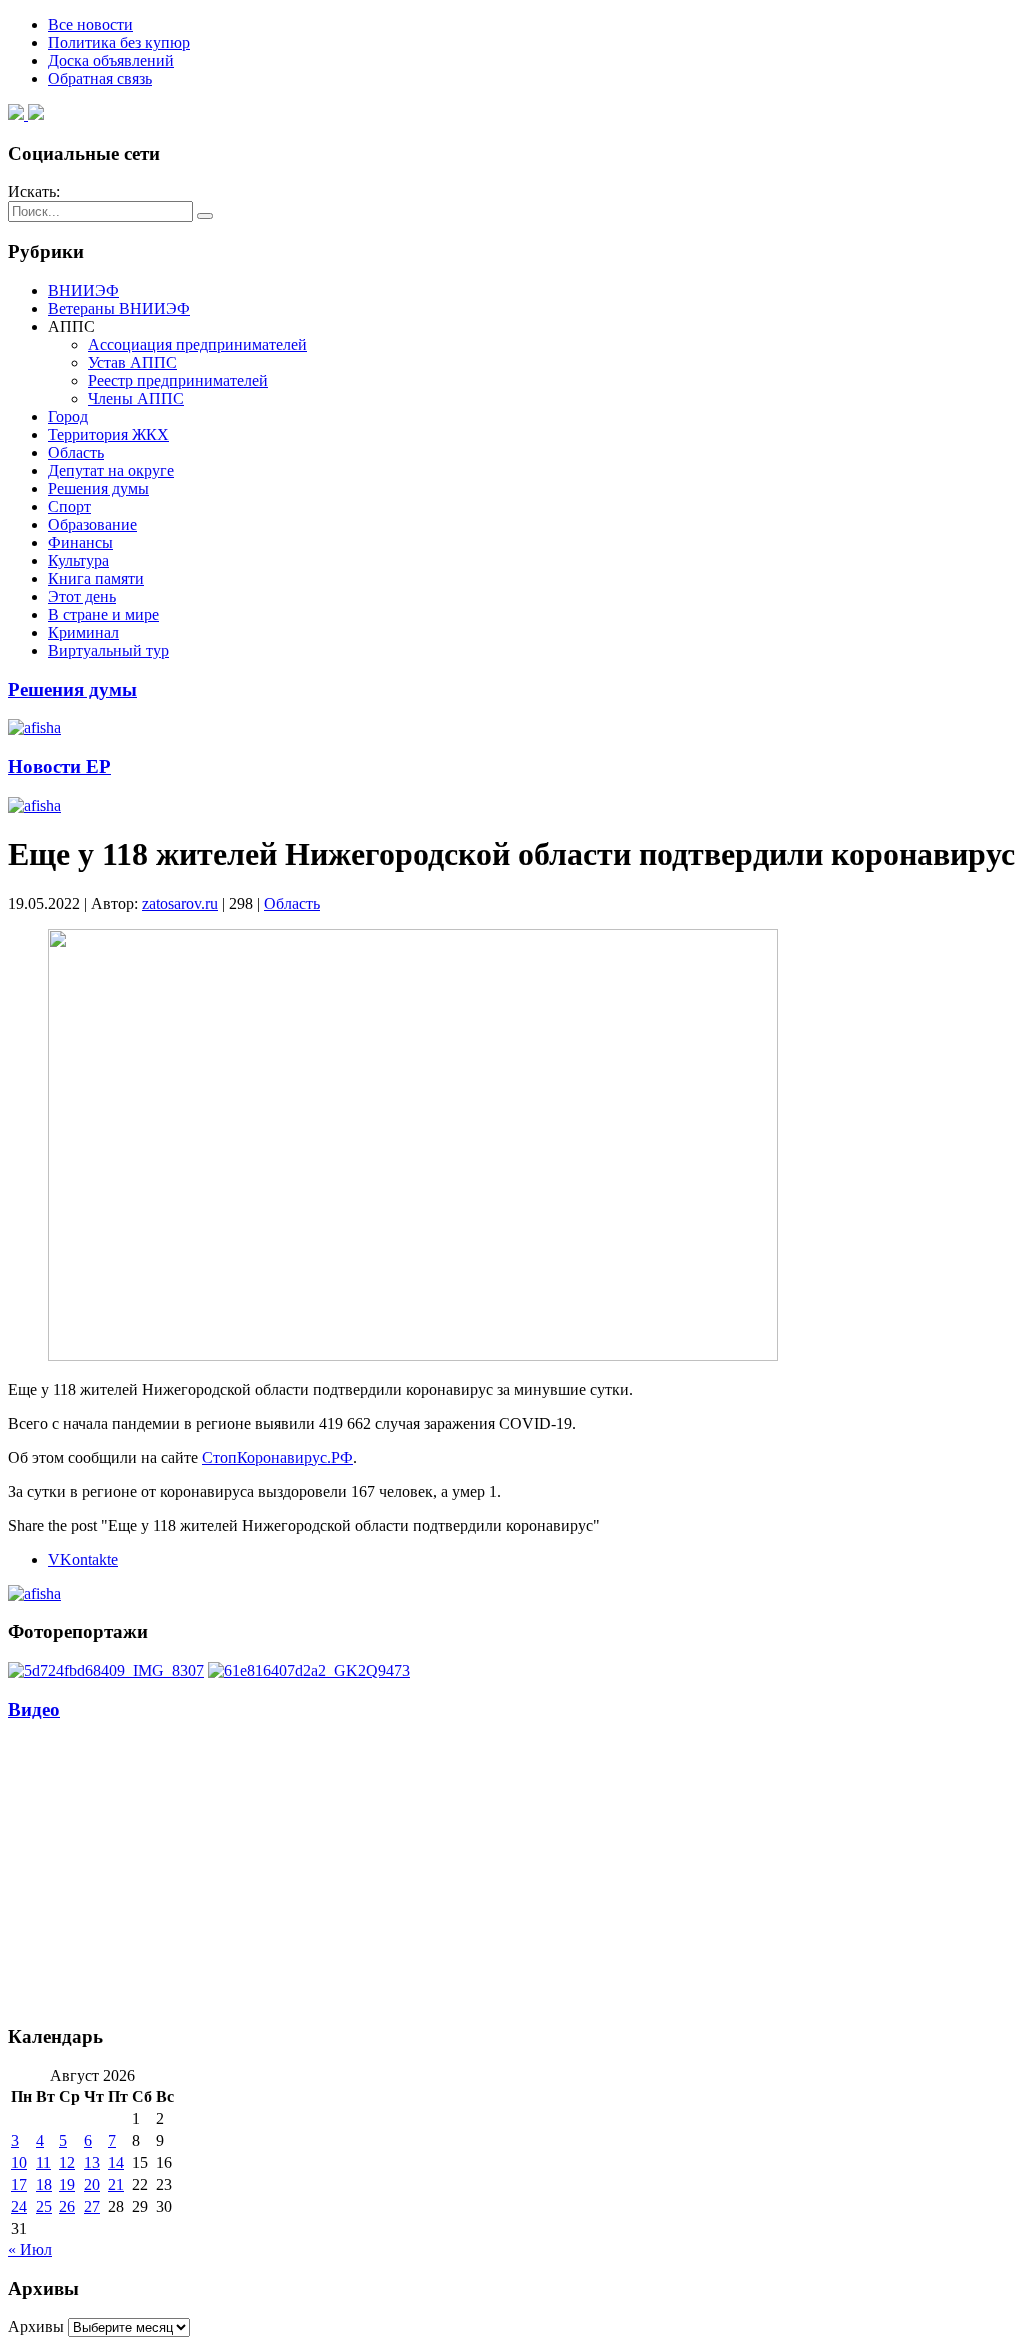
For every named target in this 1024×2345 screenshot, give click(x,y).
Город (68, 416)
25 (44, 2206)
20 (92, 2184)
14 (116, 2162)
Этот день (82, 596)
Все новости (90, 24)
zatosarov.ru (180, 903)
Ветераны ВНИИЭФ (119, 308)
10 (19, 2162)
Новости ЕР (59, 766)
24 (19, 2206)
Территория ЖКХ (108, 434)
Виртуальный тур (108, 650)
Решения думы (98, 488)
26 (67, 2206)
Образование (92, 524)
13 (92, 2162)
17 (19, 2184)
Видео (34, 1709)
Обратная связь (100, 78)
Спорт (69, 506)
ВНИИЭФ (83, 290)
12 (67, 2162)
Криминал (83, 632)
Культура (78, 560)
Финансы (80, 542)
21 (116, 2184)
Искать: (34, 191)
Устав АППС (132, 362)
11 (43, 2162)
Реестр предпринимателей (178, 380)
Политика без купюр (119, 42)
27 (92, 2206)
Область (76, 452)
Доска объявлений (111, 60)
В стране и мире (103, 614)
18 (44, 2184)
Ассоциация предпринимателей (197, 344)
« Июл (30, 2249)
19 (67, 2184)
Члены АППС (136, 398)
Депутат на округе (111, 470)
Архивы (36, 2326)
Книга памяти (96, 578)
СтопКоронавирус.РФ (277, 1457)
